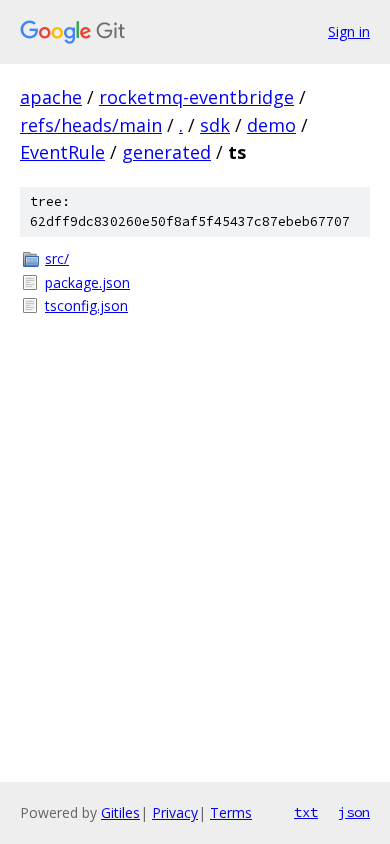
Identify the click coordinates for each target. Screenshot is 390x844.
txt (306, 812)
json (354, 812)
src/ (57, 258)
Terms (231, 812)
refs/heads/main (91, 125)
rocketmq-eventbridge (196, 97)
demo (271, 125)
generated (166, 152)
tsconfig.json (86, 305)
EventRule (62, 152)
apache (51, 97)
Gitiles (120, 812)
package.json (87, 282)
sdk (215, 125)
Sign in (349, 31)
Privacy (175, 812)
